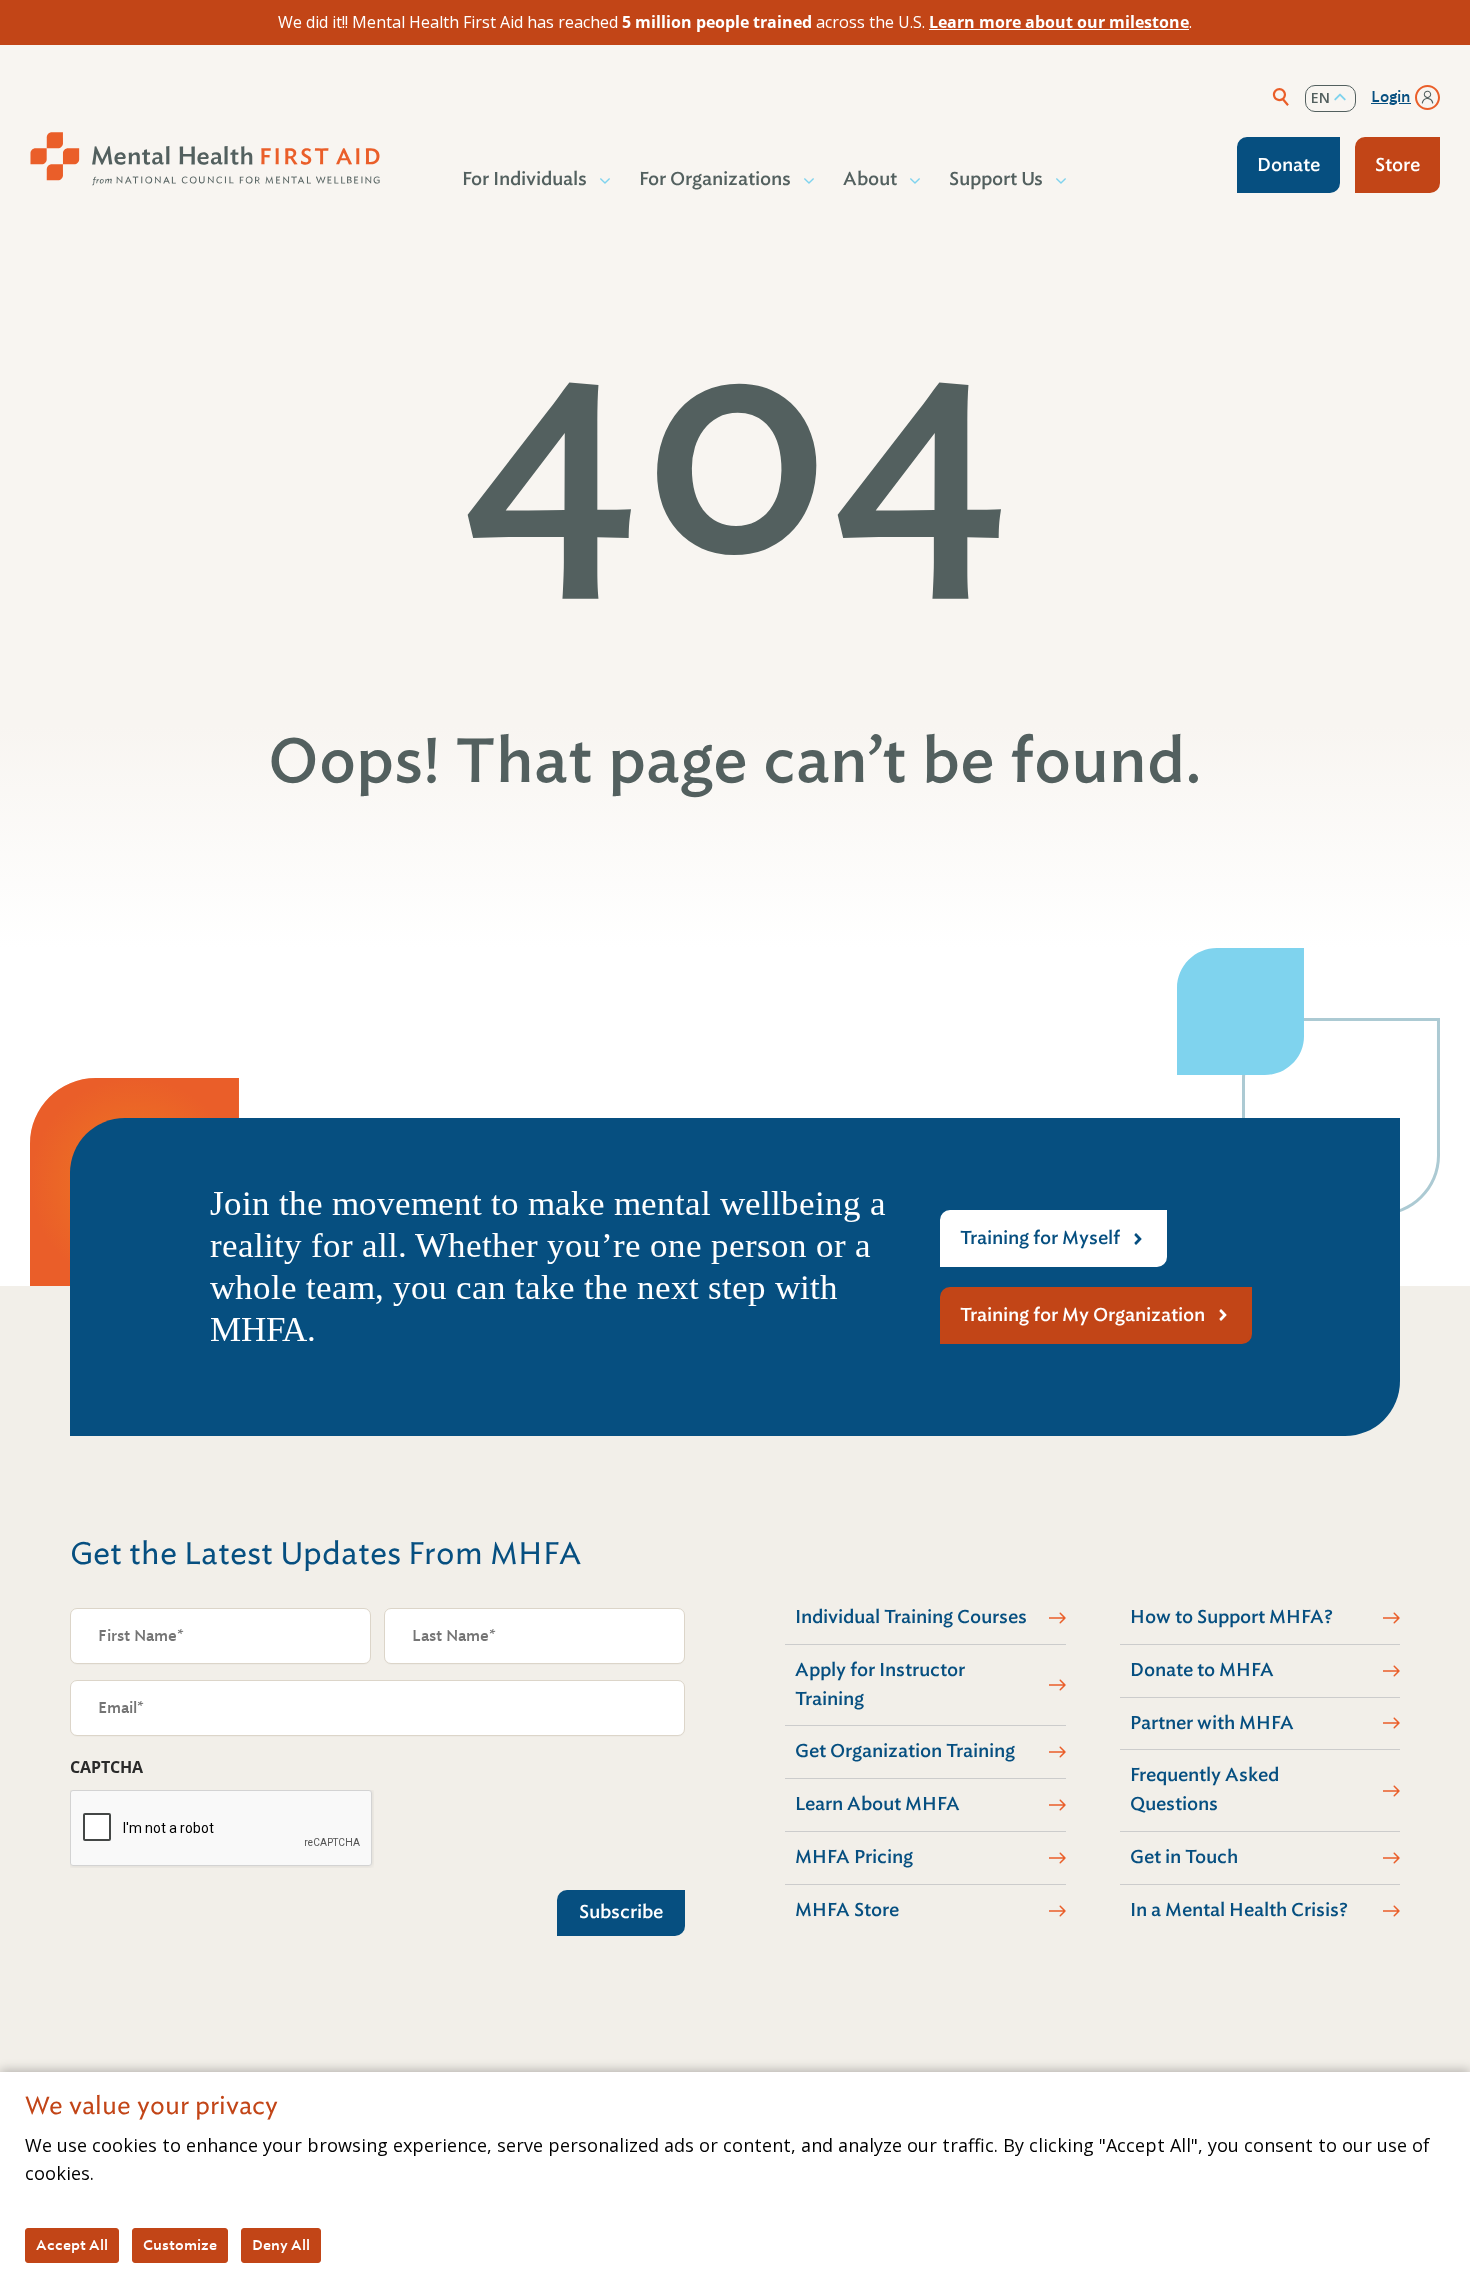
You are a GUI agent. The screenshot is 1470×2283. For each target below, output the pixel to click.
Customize (180, 2245)
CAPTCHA (106, 1767)
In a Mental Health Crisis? (1239, 1910)
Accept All (72, 2245)
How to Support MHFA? (1231, 1617)
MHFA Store (847, 1910)
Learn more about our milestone (1059, 22)
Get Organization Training (905, 1751)
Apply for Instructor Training (880, 1684)
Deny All (281, 2245)
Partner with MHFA (1212, 1723)
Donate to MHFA (1202, 1670)
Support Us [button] (996, 179)
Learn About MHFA (877, 1804)
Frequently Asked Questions (1204, 1789)
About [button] (870, 179)
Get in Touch (1184, 1857)
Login (1391, 97)
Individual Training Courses (911, 1617)
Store (1397, 165)
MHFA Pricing (854, 1857)
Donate (1288, 165)
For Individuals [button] (524, 179)
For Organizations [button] (715, 179)
